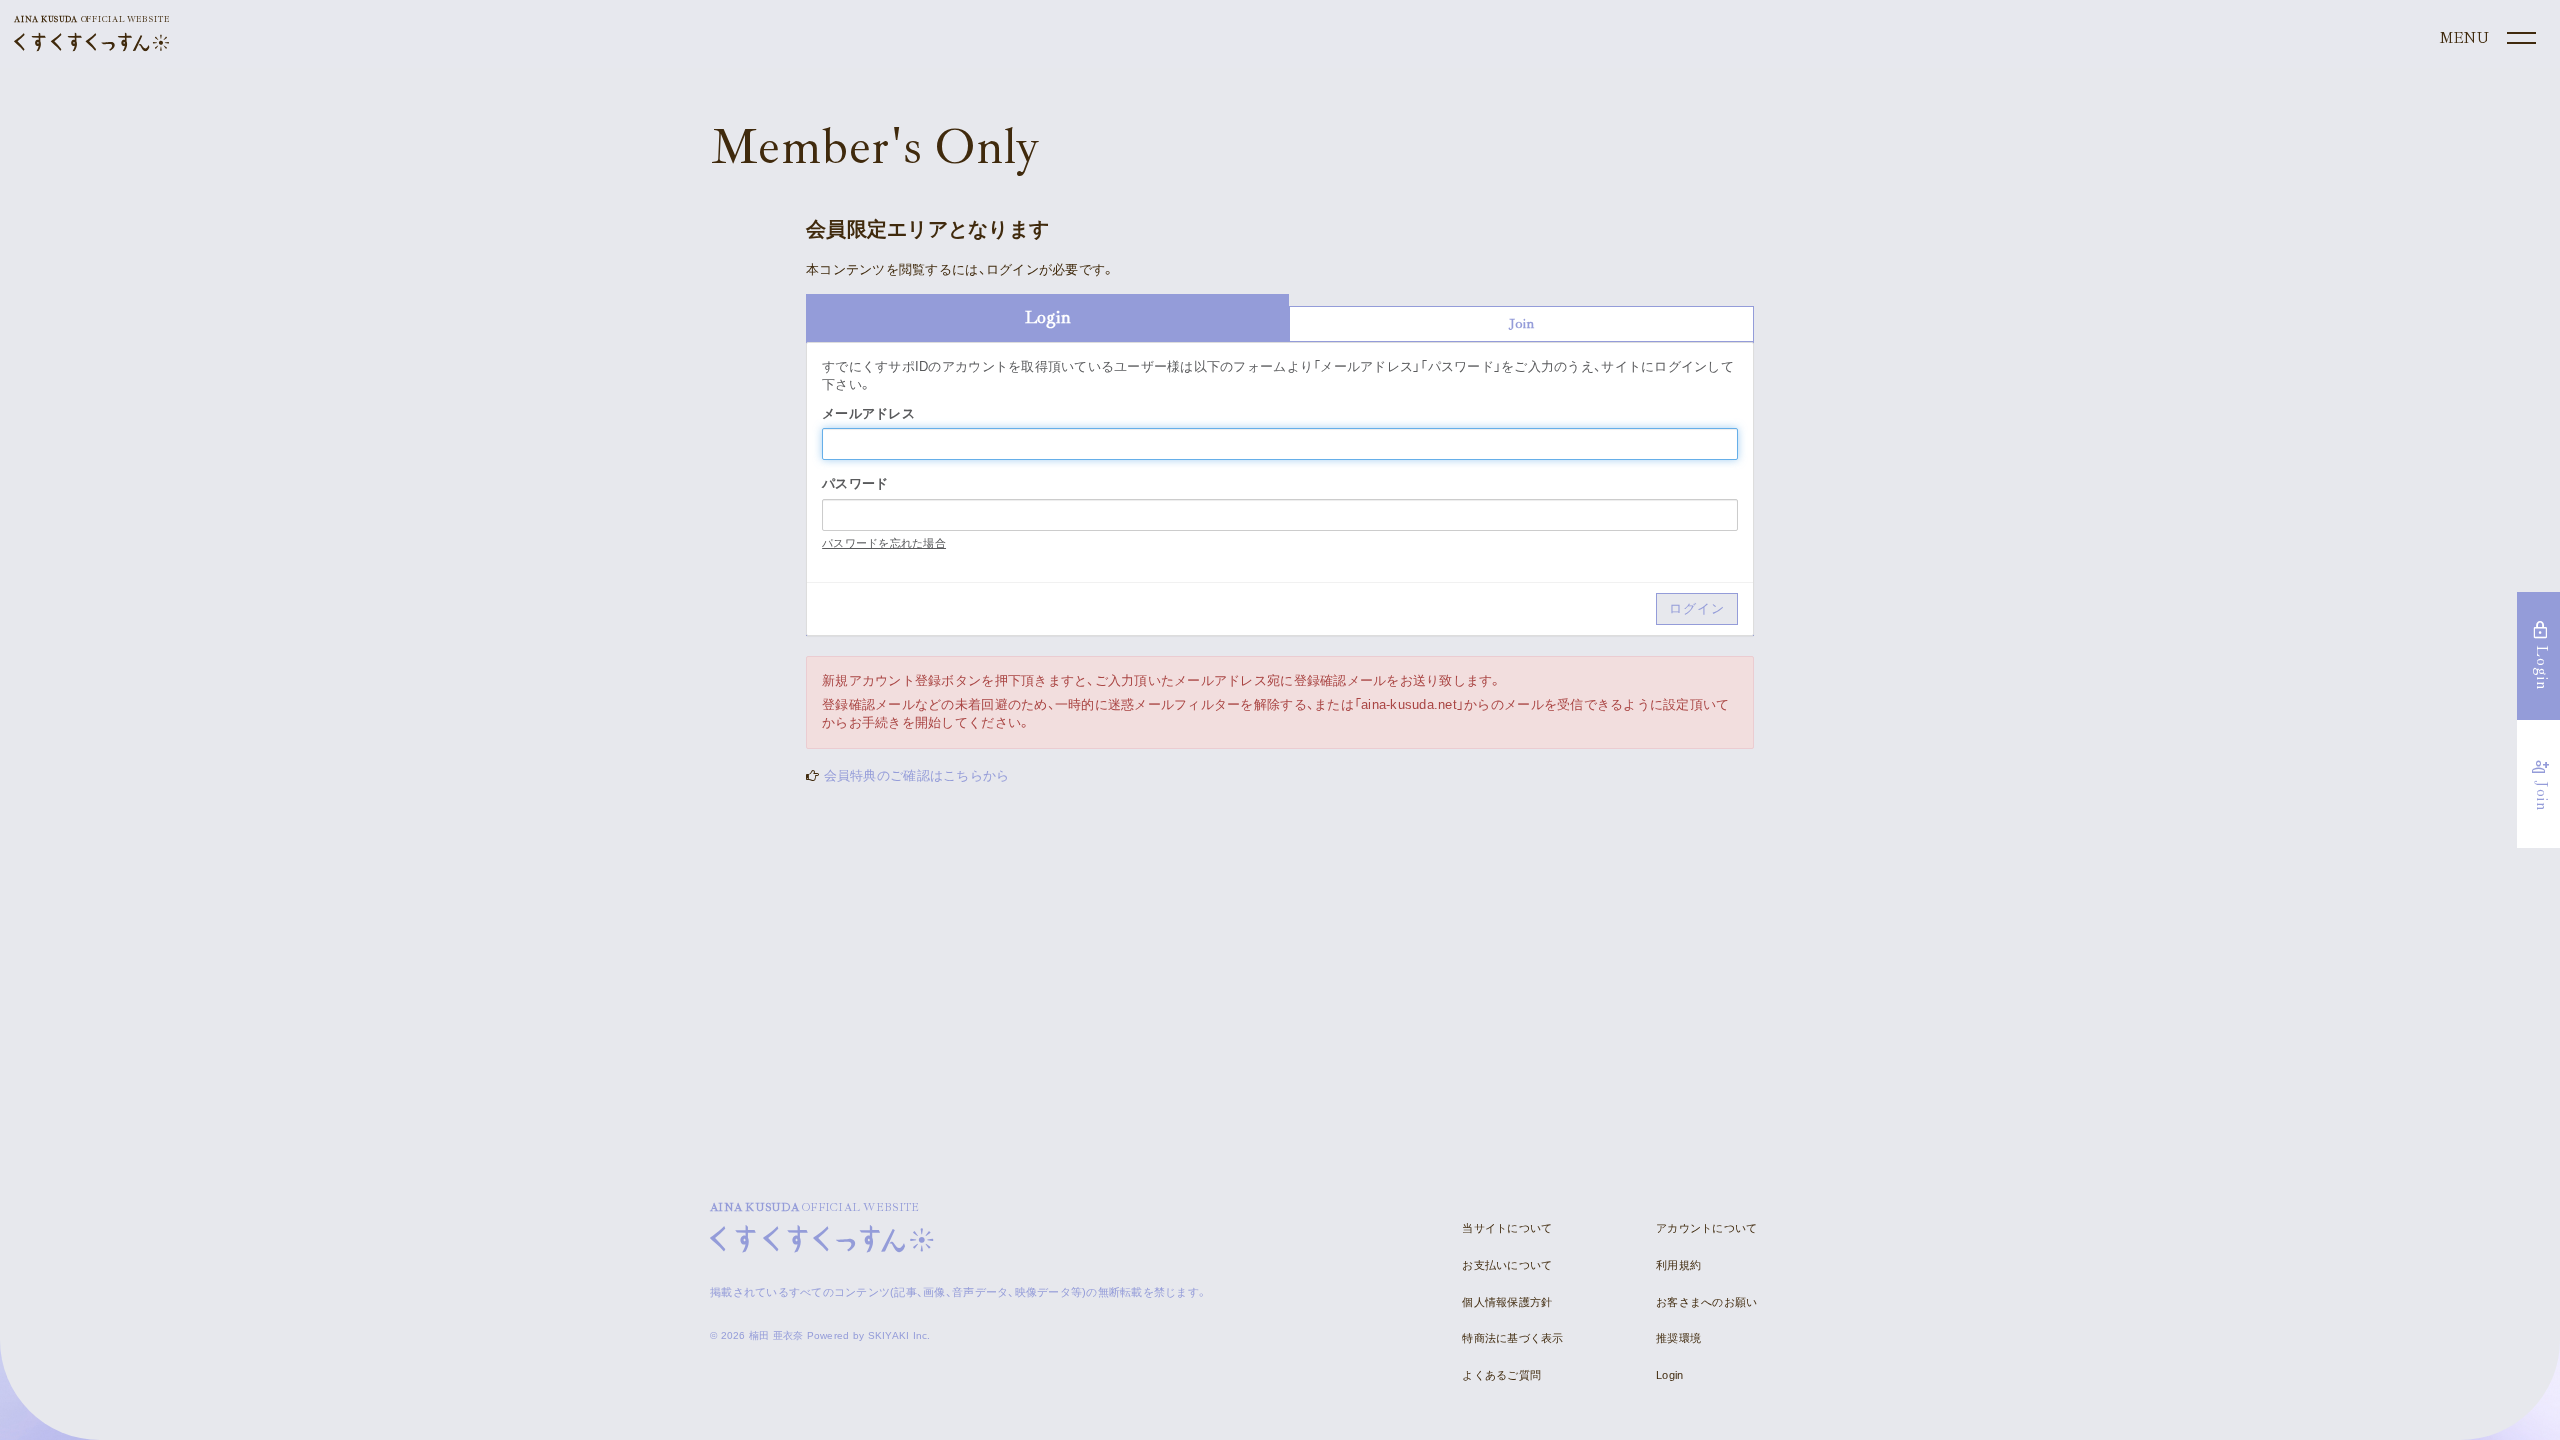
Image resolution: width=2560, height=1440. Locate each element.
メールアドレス (868, 413)
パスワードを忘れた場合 (884, 543)
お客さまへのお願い (1706, 1302)
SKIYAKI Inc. (899, 1335)
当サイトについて (1507, 1228)
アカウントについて (1706, 1228)
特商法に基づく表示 (1512, 1338)
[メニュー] (2486, 39)
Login (1669, 1375)
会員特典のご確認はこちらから (917, 775)
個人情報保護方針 (1507, 1302)
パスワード (855, 483)
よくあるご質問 (1501, 1375)
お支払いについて (1507, 1265)
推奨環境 (1678, 1338)
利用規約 (1678, 1265)
